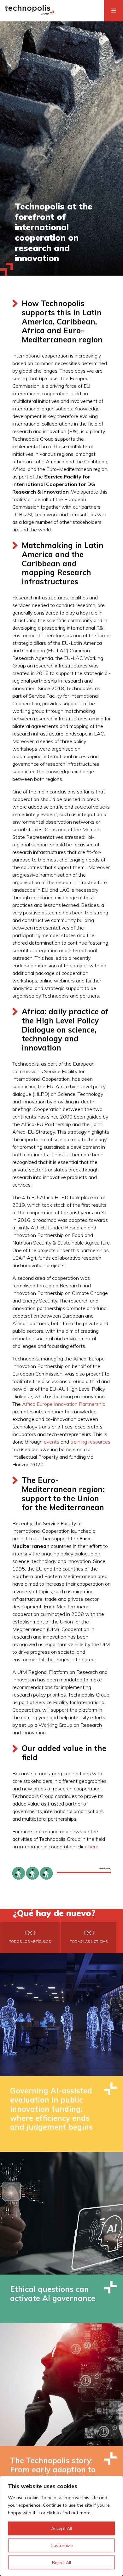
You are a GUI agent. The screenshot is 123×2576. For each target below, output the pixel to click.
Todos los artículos (30, 1942)
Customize (62, 2545)
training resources (90, 1442)
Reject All (61, 2562)
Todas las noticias (89, 1942)
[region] (61, 2526)
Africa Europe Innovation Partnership (64, 1404)
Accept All (61, 2528)
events (52, 1442)
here (93, 1846)
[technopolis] (29, 13)
